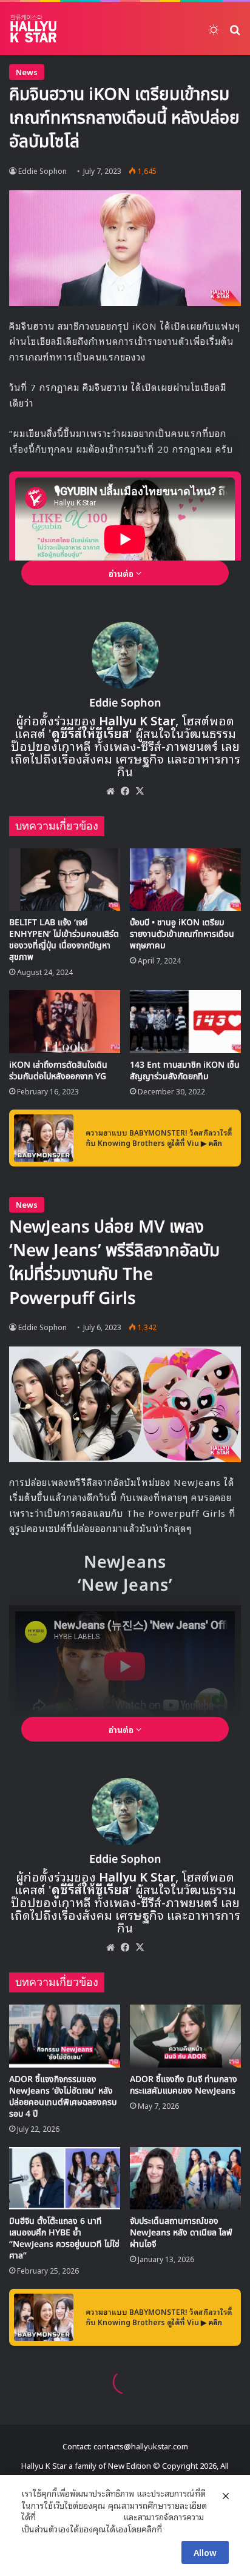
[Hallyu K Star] (33, 28)
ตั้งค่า (174, 2529)
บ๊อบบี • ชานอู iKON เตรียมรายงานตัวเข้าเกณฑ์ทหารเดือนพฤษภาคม (182, 934)
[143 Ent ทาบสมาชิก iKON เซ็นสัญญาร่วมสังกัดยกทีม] (185, 1021)
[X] (140, 791)
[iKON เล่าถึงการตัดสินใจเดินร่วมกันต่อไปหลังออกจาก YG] (65, 1021)
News (27, 72)
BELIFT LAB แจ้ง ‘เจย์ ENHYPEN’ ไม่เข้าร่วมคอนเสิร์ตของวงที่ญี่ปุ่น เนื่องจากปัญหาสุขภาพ (64, 940)
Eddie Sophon (42, 171)
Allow (205, 2552)
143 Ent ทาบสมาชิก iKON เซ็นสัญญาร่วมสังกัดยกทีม (185, 1071)
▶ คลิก (211, 1143)
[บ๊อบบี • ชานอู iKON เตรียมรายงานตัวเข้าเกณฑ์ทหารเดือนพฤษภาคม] (185, 880)
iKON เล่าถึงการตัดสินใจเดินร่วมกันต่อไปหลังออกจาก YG (58, 1071)
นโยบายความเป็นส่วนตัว (79, 2517)
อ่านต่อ (122, 573)
